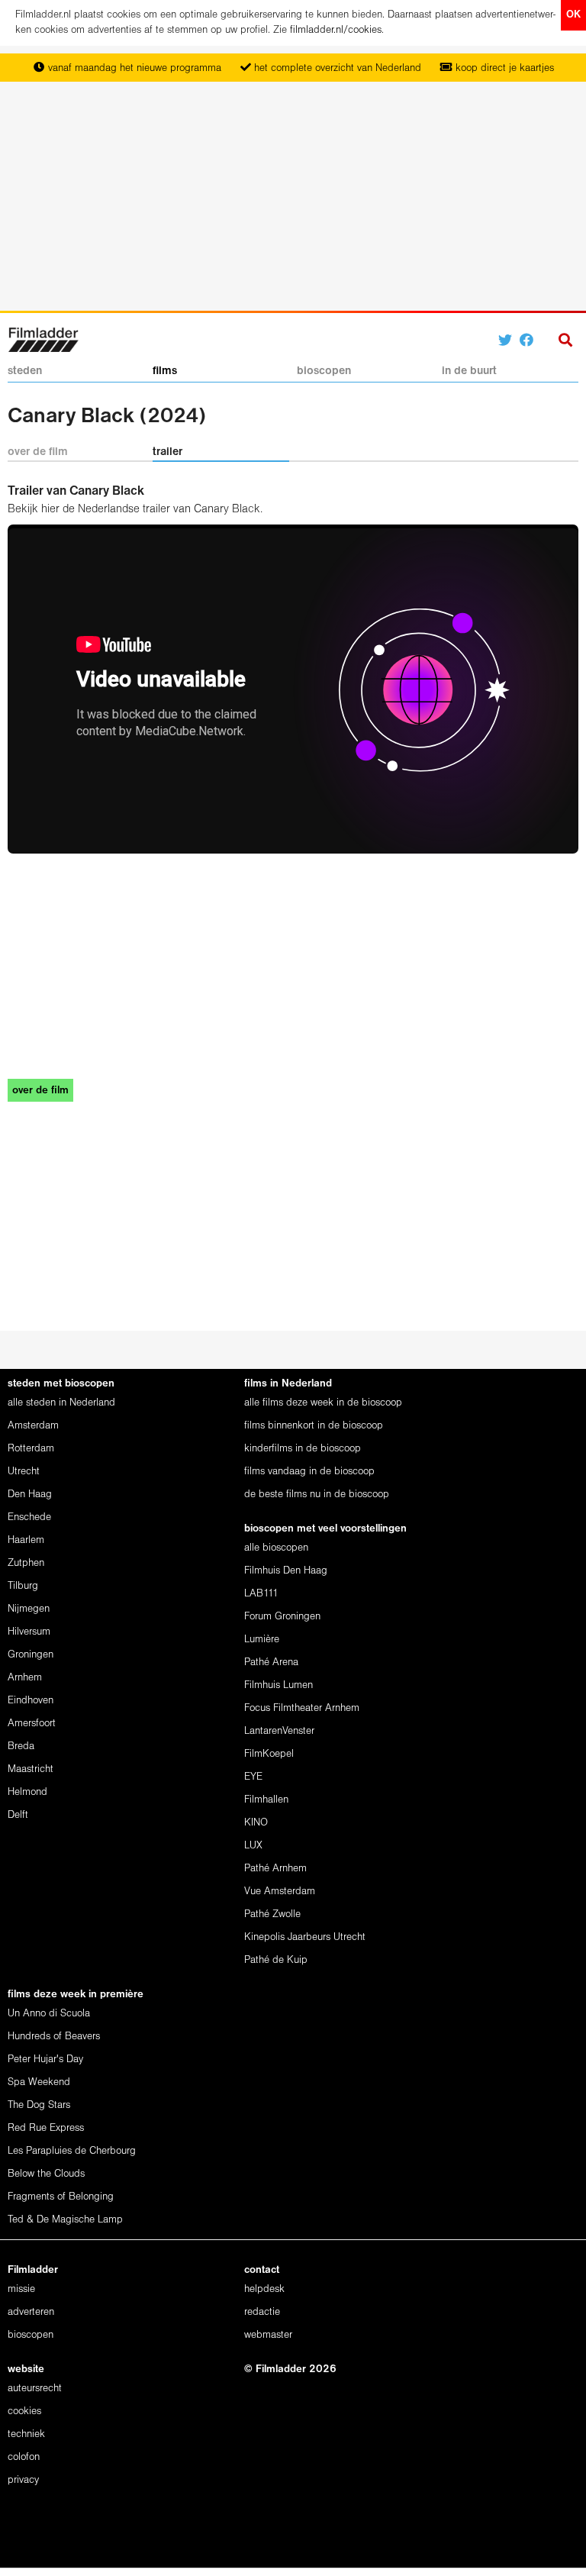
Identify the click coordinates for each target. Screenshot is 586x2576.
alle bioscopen (276, 1548)
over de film (38, 452)
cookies (24, 2411)
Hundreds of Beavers (54, 2037)
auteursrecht (35, 2389)
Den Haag (30, 1495)
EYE (253, 1777)
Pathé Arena (271, 1662)
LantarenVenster (279, 1731)
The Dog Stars (39, 2105)
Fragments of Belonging (61, 2197)
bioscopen (324, 371)
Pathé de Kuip (276, 1960)
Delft (18, 1815)
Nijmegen (29, 1609)
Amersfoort (32, 1724)
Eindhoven (31, 1701)
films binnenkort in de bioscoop (314, 1426)
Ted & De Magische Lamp (65, 2220)
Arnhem (25, 1678)
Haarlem (26, 1540)
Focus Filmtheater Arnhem (302, 1708)
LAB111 (261, 1594)
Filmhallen (266, 1800)
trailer (167, 452)
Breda (21, 1746)
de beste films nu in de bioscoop (317, 1495)
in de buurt (469, 371)
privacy (23, 2480)
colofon (24, 2457)
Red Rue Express (46, 2128)
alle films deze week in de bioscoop (323, 1403)
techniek (26, 2434)
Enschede (29, 1517)
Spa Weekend (39, 2082)
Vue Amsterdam (280, 1892)
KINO (256, 1823)
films (165, 371)
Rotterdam (31, 1449)
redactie (262, 2312)
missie (21, 2289)
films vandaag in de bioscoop (309, 1472)
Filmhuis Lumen (279, 1685)
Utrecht (24, 1472)
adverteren (31, 2312)
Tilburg (23, 1586)
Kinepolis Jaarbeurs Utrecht (305, 1937)
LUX (253, 1846)
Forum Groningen (282, 1617)
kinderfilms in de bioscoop (303, 1449)
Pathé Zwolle (272, 1914)
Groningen (31, 1655)
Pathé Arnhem (275, 1869)
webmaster (268, 2335)
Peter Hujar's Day (45, 2060)
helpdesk (264, 2289)
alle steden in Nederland (61, 1403)
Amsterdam (33, 1426)
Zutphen (26, 1563)
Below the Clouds (46, 2174)
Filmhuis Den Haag (286, 1571)
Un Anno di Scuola (49, 2014)
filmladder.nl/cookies (336, 30)
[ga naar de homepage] (43, 339)
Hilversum (29, 1632)
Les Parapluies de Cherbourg (72, 2151)
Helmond (27, 1792)
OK (573, 15)
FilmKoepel (269, 1754)
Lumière (262, 1640)
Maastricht (31, 1769)
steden (25, 371)
